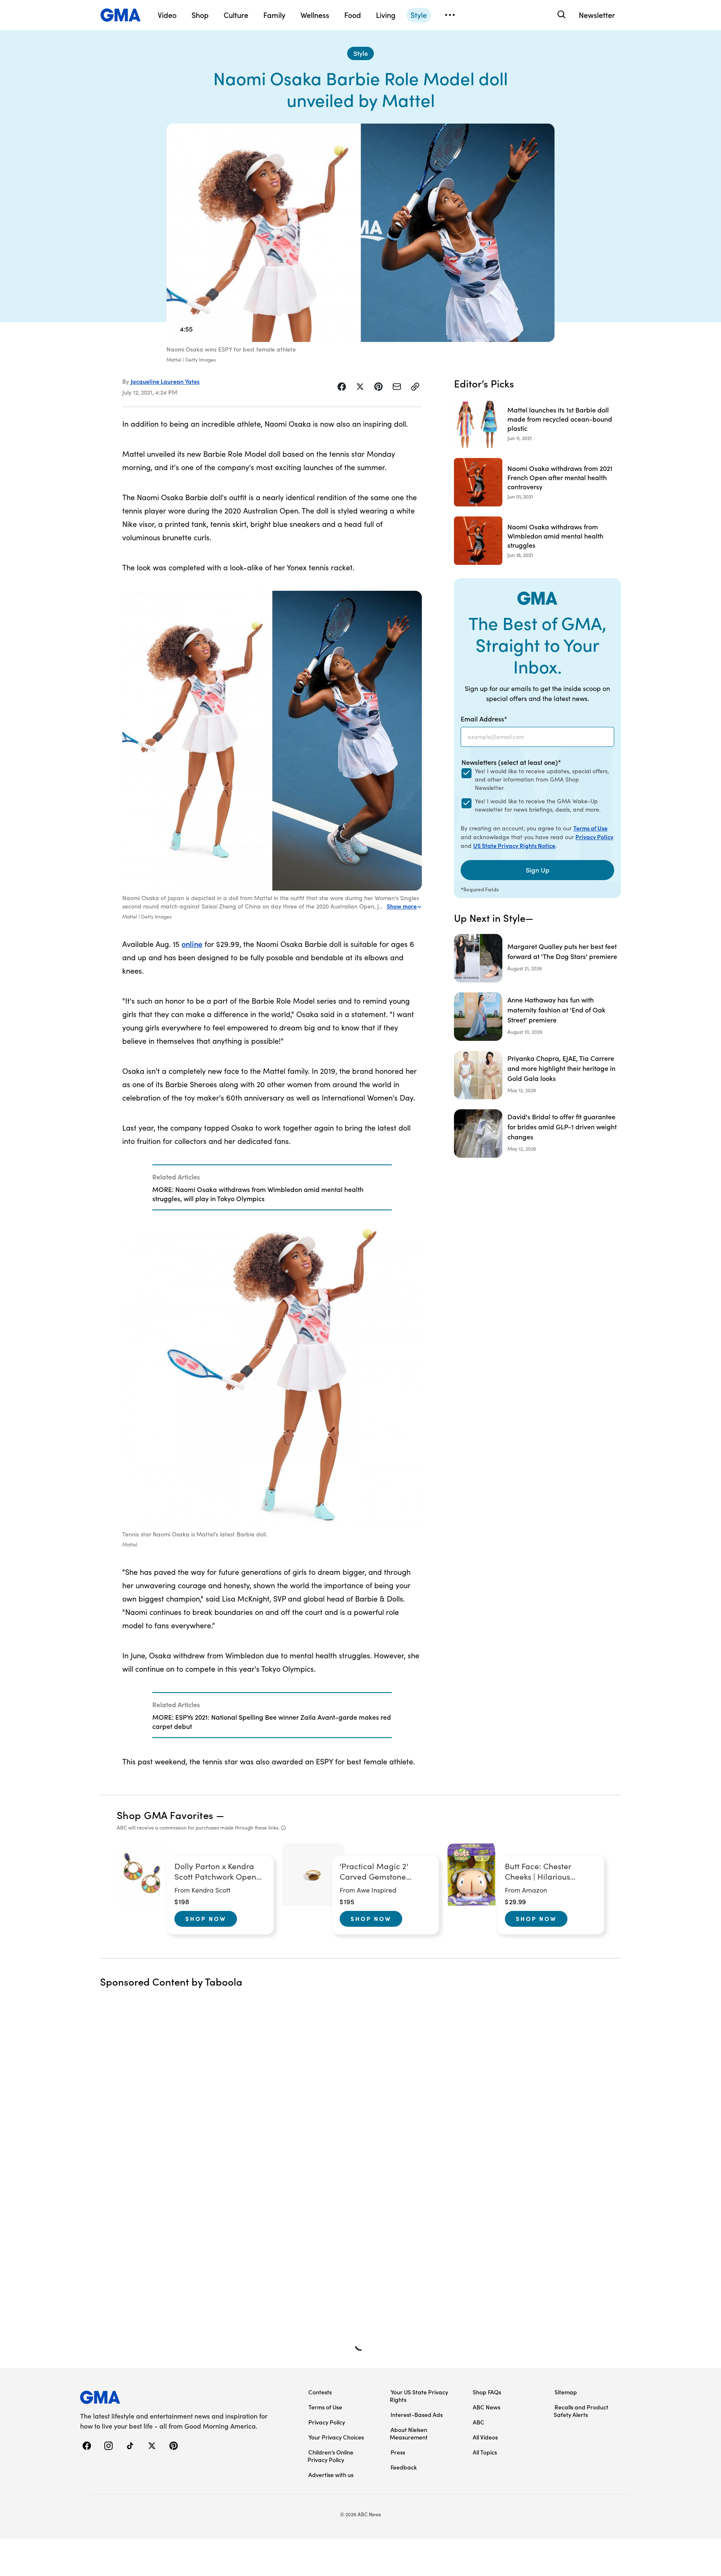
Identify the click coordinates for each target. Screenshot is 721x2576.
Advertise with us (331, 2475)
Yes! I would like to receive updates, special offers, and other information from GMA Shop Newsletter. (542, 779)
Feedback (404, 2467)
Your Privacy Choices (336, 2437)
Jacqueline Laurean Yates (165, 381)
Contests (320, 2392)
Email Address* (484, 719)
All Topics (485, 2452)
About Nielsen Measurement (409, 2433)
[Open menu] (450, 15)
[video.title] (360, 233)
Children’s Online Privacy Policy (330, 2456)
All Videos (485, 2437)
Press (398, 2452)
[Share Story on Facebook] (342, 387)
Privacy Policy (594, 837)
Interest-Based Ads (417, 2414)
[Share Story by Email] (397, 387)
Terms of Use (590, 828)
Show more (402, 906)
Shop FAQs (487, 2392)
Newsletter (597, 15)
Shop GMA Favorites (165, 1815)
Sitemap (566, 2392)
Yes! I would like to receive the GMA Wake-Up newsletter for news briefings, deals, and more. (538, 805)
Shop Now (206, 1918)
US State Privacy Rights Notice (514, 845)
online (192, 944)
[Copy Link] (415, 387)
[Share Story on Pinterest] (378, 387)
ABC (479, 2422)
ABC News (487, 2407)
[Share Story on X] (360, 387)
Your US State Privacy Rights (419, 2396)
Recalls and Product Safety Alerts (581, 2411)
